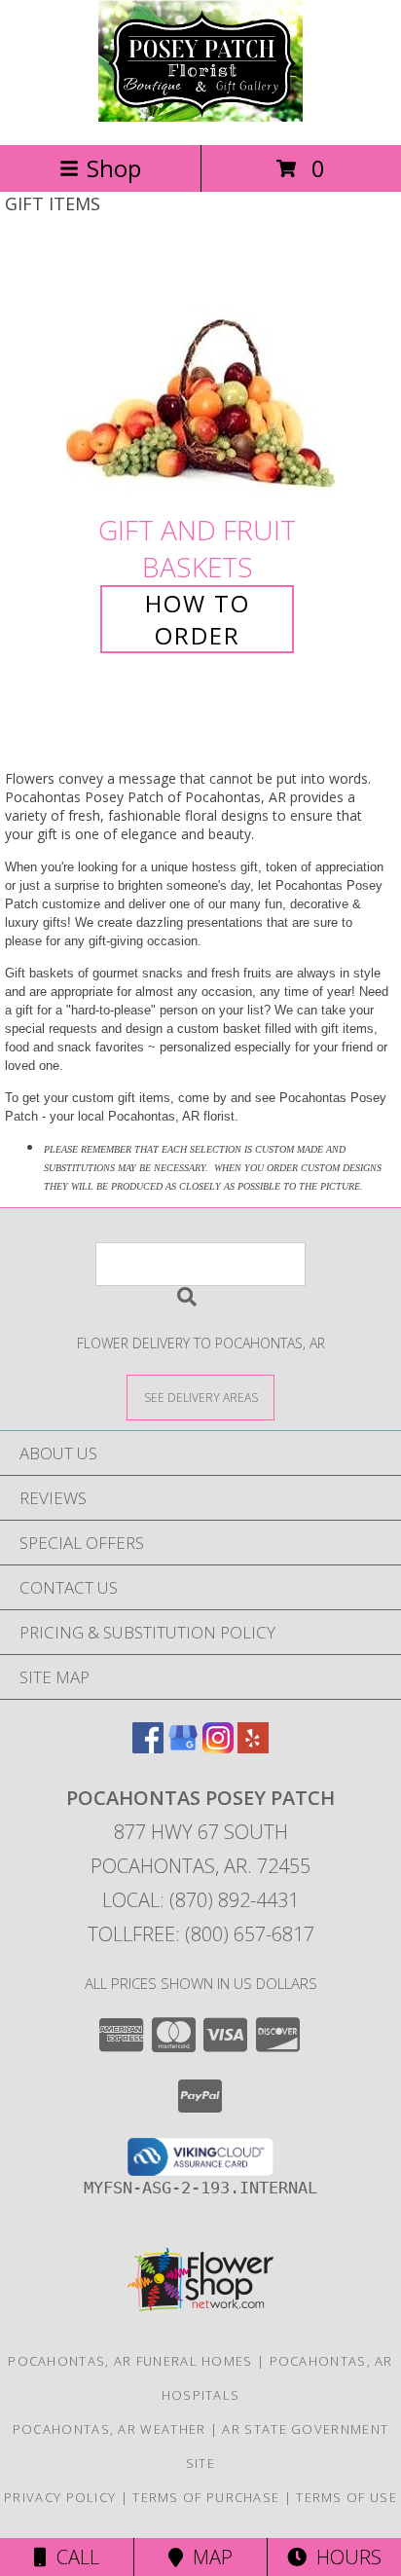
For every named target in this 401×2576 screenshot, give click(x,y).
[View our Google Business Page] (183, 1747)
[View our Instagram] (218, 1747)
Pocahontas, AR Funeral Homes (130, 2361)
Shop (114, 168)
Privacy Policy (60, 2497)
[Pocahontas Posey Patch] (200, 116)
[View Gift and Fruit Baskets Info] (200, 377)
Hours (344, 2557)
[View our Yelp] (253, 1747)
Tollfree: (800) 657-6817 (201, 1934)
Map (208, 2557)
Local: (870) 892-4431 (200, 1900)
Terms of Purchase (206, 2497)
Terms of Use (346, 2497)
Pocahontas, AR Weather (109, 2429)
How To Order (198, 619)
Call (73, 2557)
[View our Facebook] (148, 1747)
